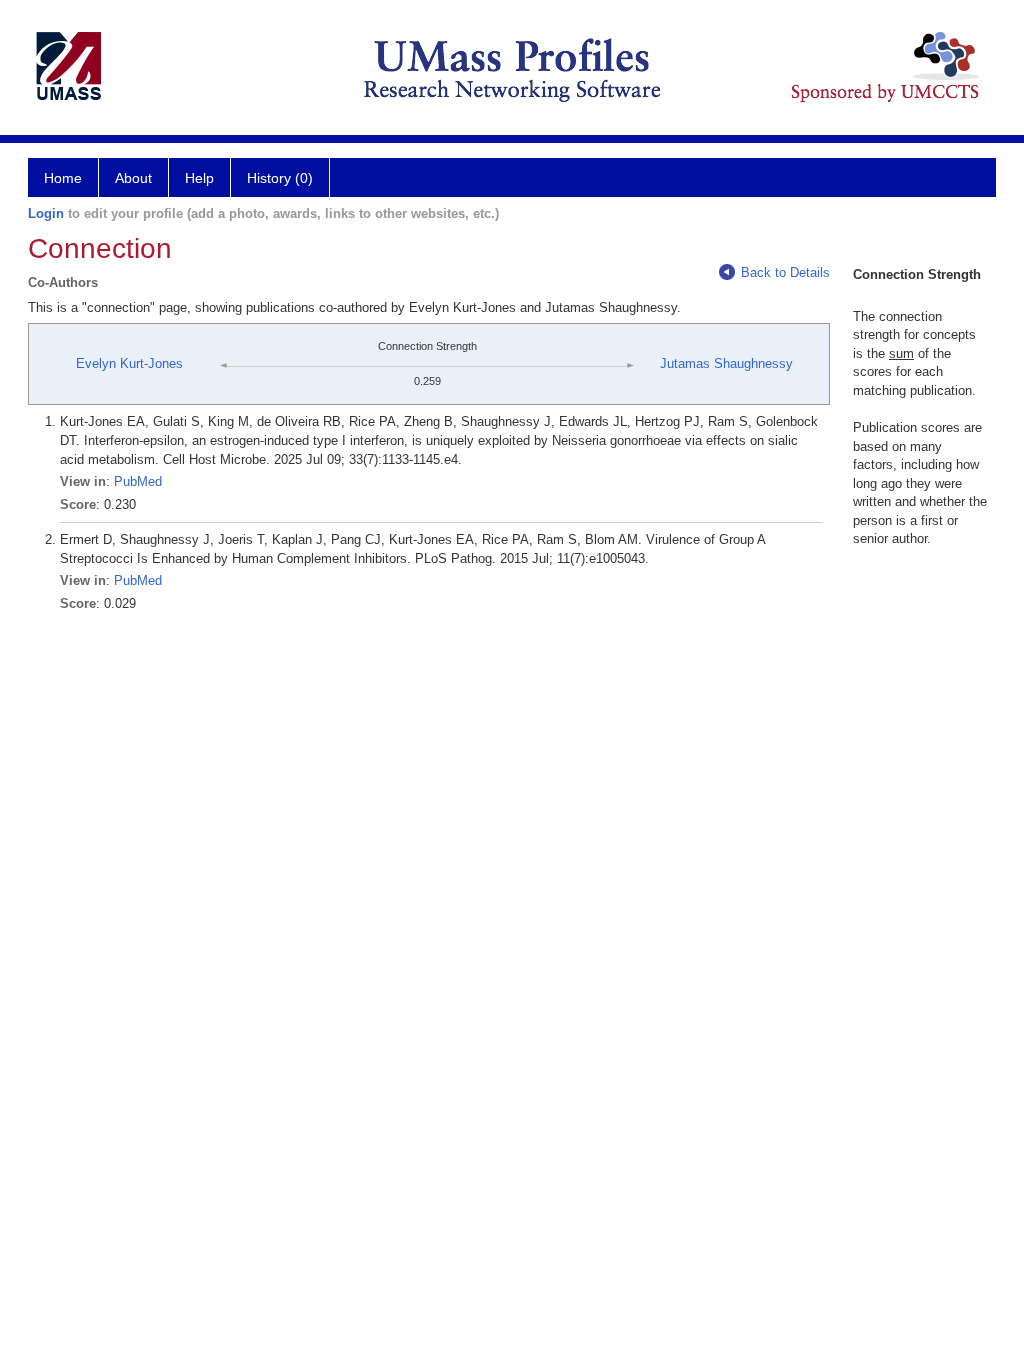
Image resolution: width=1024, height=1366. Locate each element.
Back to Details (785, 272)
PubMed (138, 481)
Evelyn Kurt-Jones (129, 363)
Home (63, 178)
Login (46, 213)
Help (199, 178)
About (133, 178)
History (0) (280, 178)
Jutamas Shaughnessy (726, 363)
